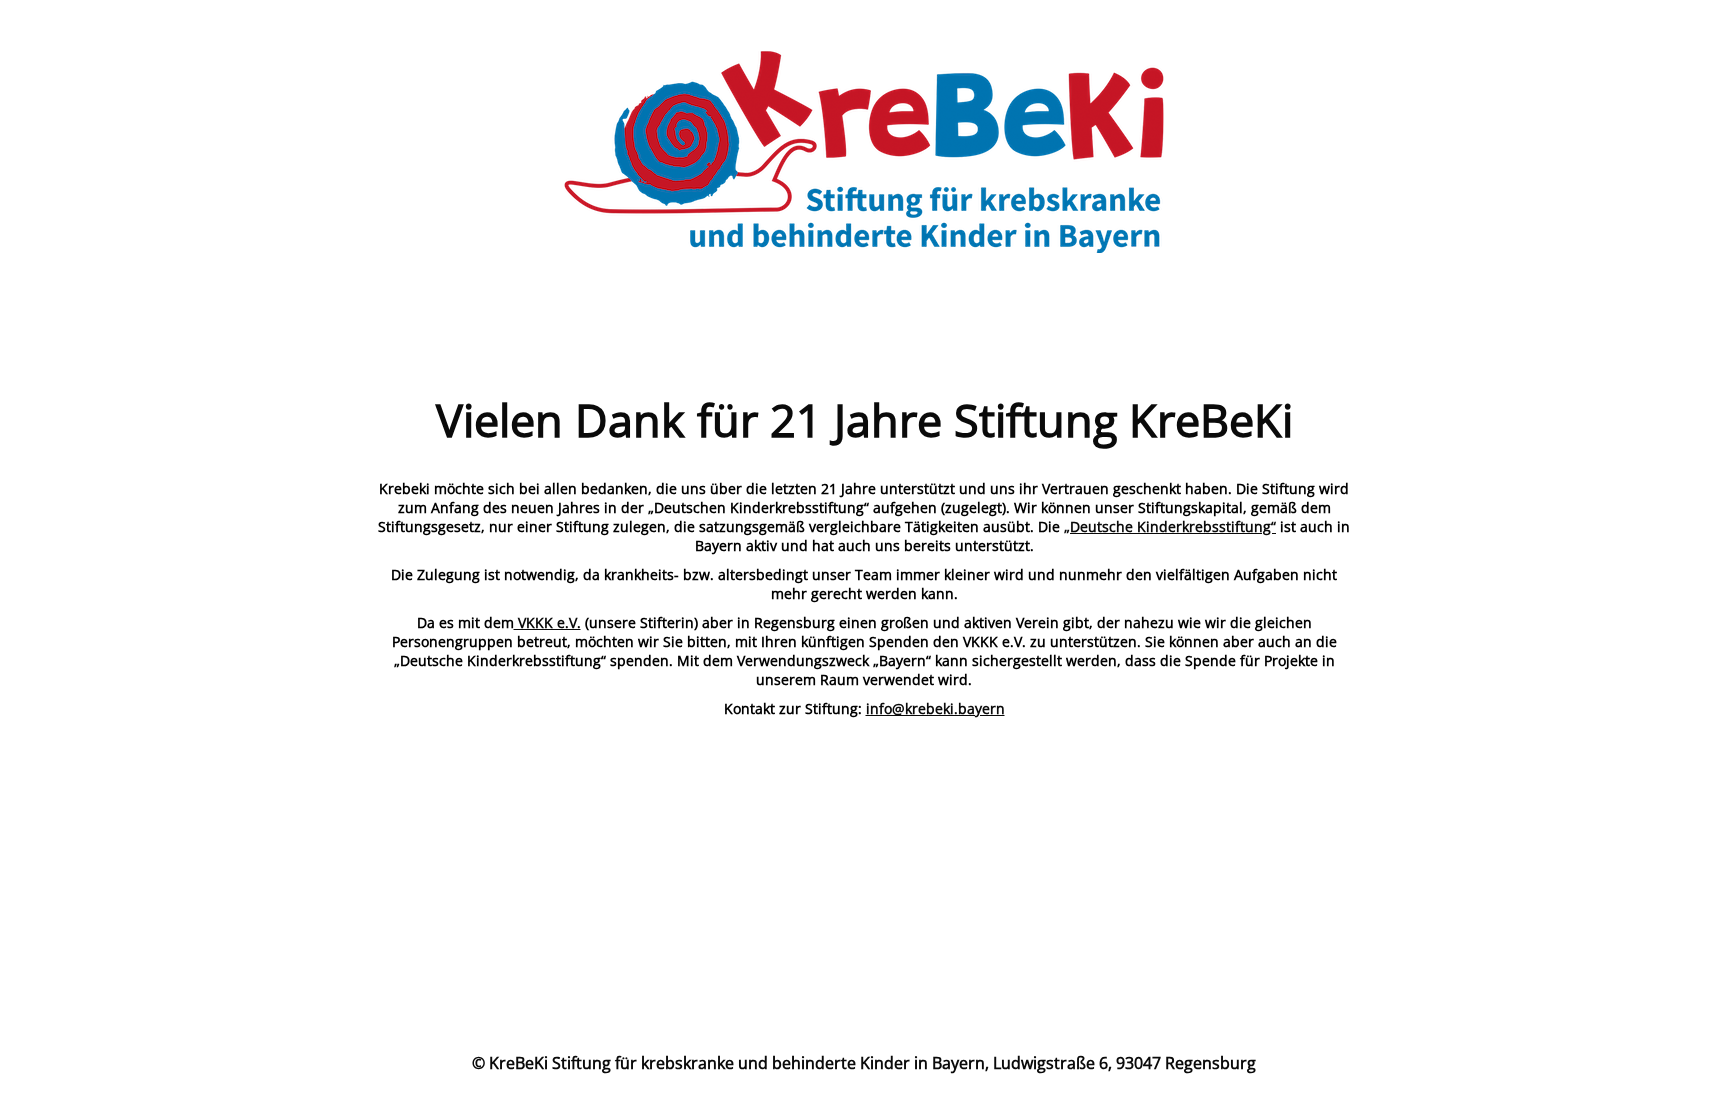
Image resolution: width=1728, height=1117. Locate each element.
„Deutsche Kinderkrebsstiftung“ (1170, 526)
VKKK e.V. (547, 622)
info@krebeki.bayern (935, 708)
